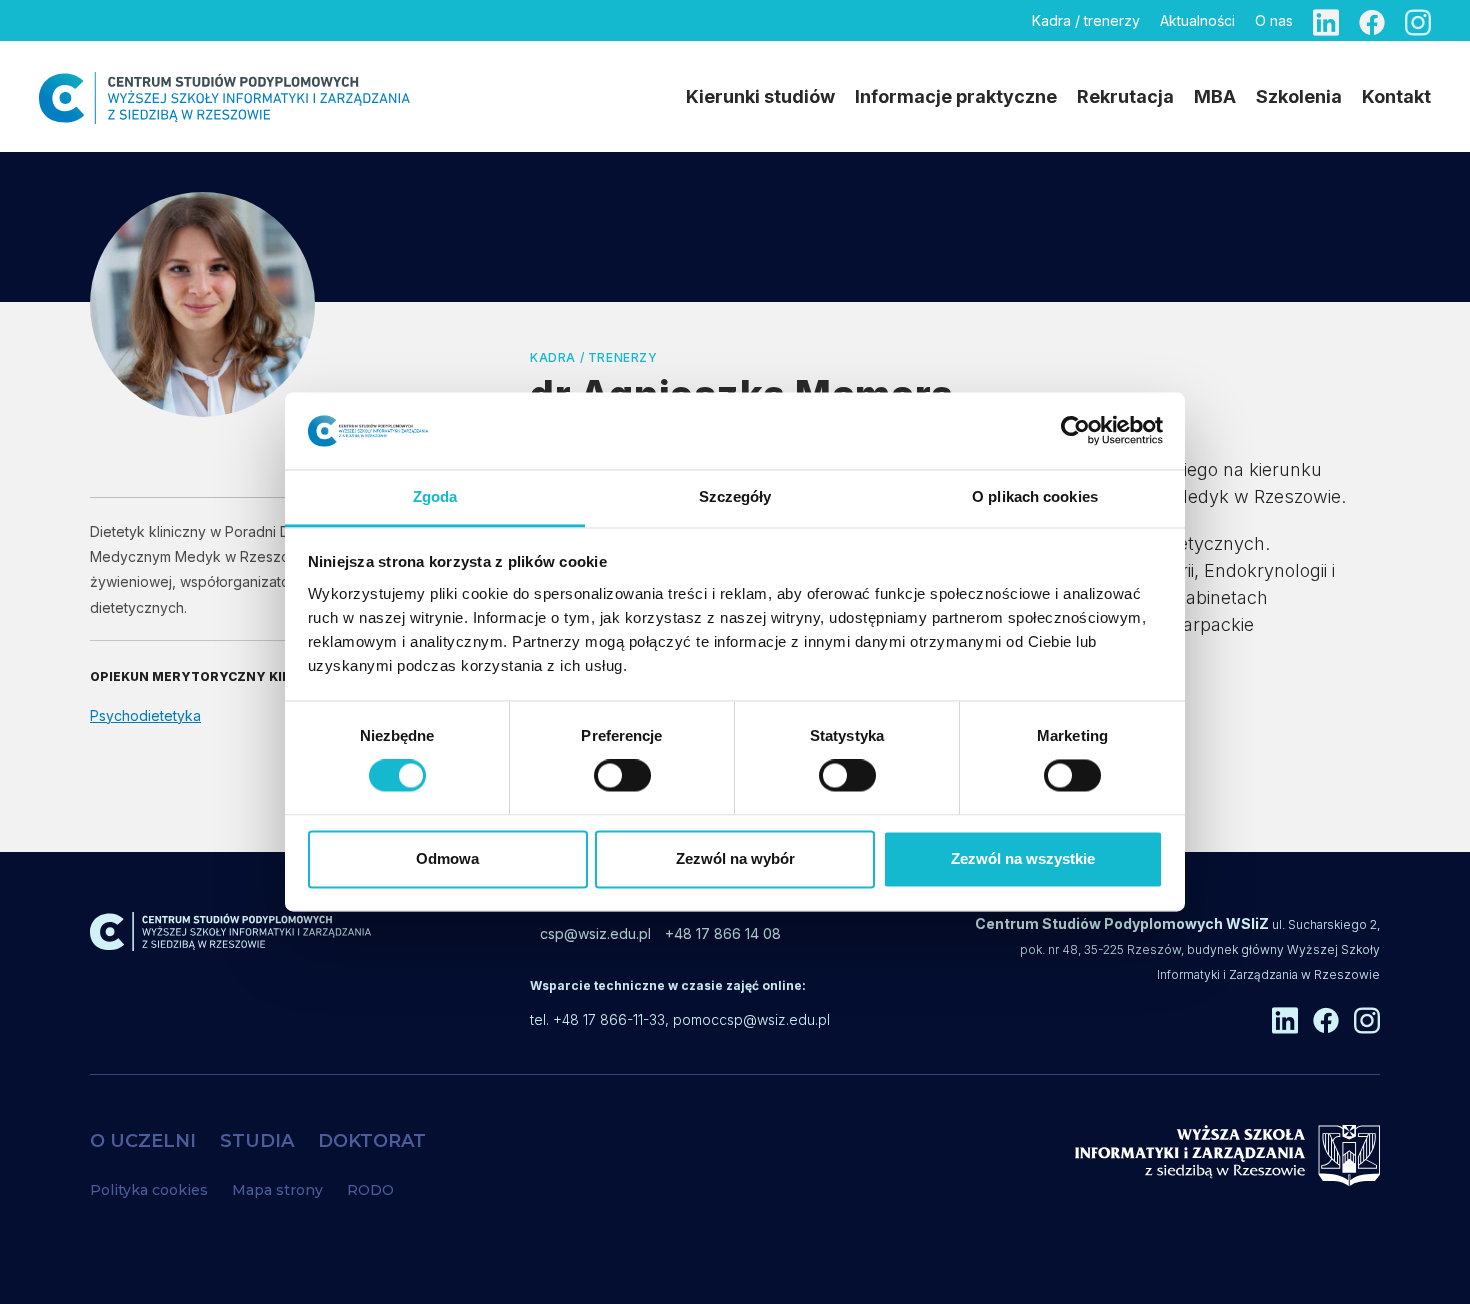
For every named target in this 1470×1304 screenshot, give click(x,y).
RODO (370, 1190)
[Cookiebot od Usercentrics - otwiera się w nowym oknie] (1075, 431)
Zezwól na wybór (735, 858)
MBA (1215, 96)
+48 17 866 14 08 (723, 933)
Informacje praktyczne (956, 96)
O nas (1274, 20)
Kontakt (1396, 96)
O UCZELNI (143, 1141)
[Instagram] (1418, 20)
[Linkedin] (1326, 20)
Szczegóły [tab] (735, 496)
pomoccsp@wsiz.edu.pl (751, 1019)
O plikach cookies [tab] (1035, 496)
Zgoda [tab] (435, 496)
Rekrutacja (1125, 96)
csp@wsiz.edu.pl (595, 933)
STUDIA (257, 1141)
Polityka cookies (149, 1190)
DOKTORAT (372, 1141)
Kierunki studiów (760, 96)
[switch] (622, 776)
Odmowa (447, 858)
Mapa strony (277, 1190)
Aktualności (1197, 20)
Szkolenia (1299, 96)
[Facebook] (1372, 20)
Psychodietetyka (145, 715)
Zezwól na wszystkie (1023, 858)
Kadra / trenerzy (1086, 20)
